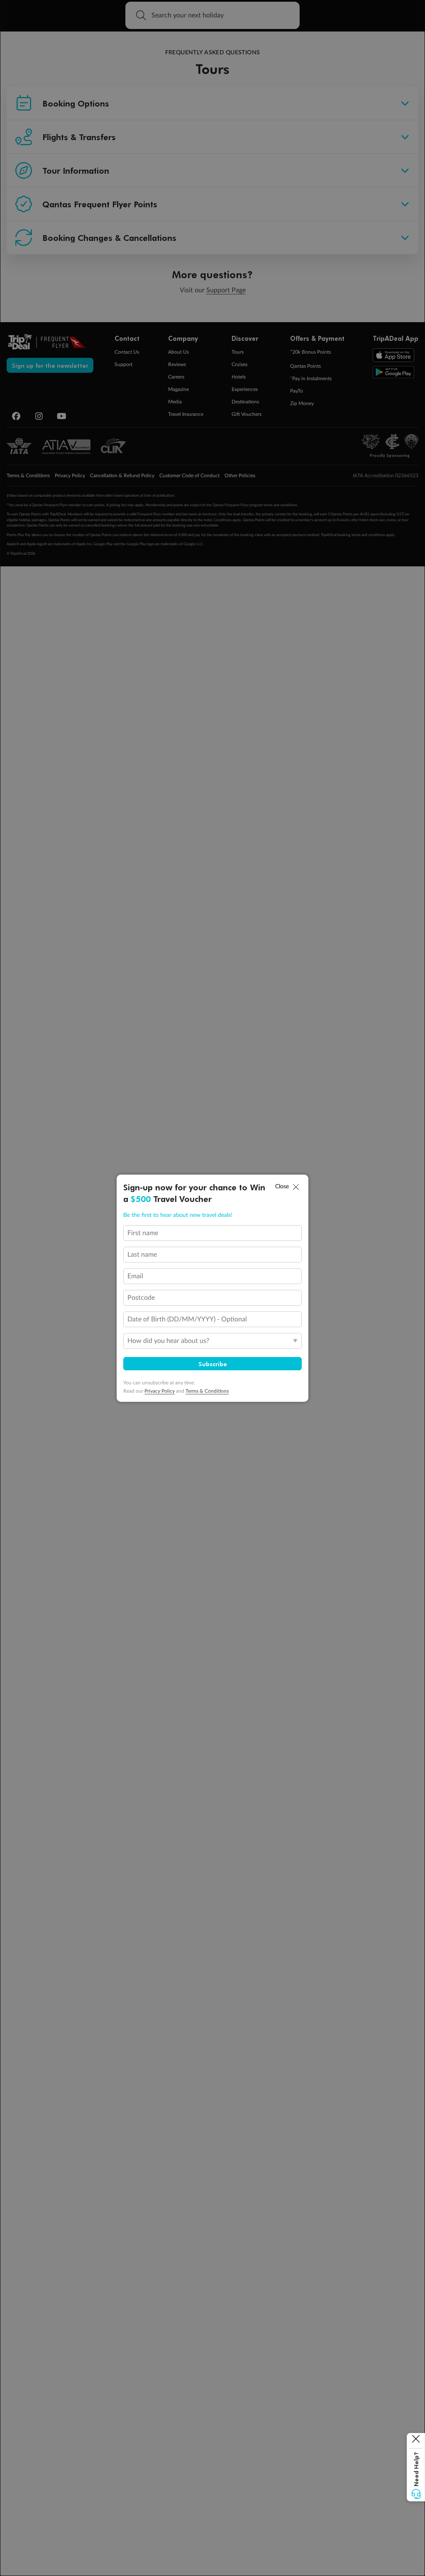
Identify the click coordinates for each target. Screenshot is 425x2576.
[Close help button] (416, 2441)
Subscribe (213, 1364)
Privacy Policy (160, 1391)
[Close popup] (296, 1187)
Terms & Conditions (207, 1391)
